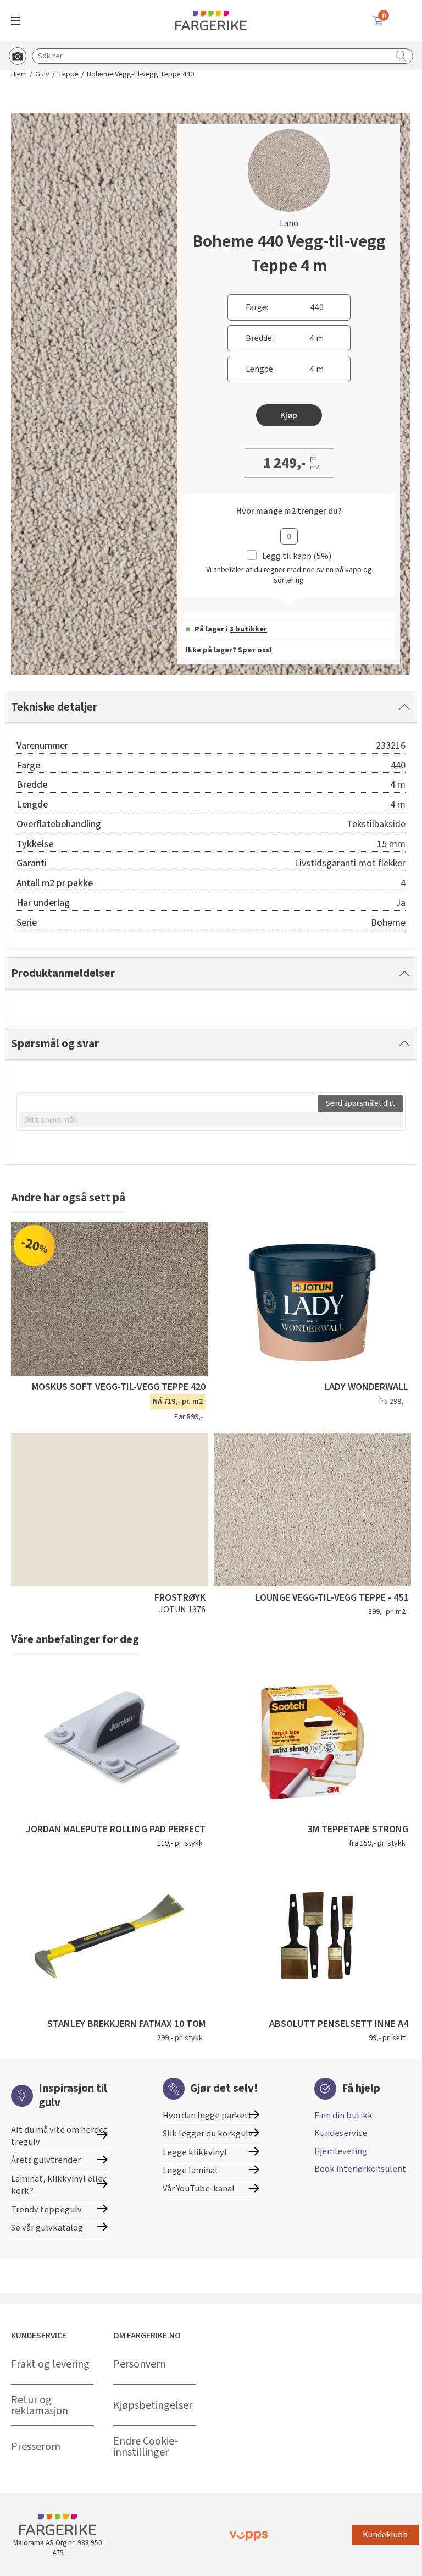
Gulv (42, 75)
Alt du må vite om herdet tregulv (59, 2136)
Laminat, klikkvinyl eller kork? (59, 2185)
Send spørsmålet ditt (360, 1103)
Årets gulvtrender (46, 2160)
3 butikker (248, 629)
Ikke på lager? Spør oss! (229, 650)
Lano (289, 223)
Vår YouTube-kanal (199, 2189)
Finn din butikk (343, 2116)
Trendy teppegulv (46, 2210)
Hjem (19, 75)
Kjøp (289, 415)
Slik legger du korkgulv (208, 2134)
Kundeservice (341, 2133)
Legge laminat (191, 2171)
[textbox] (211, 1120)
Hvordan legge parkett (207, 2116)
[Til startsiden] (211, 21)
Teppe (68, 75)
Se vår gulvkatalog (47, 2228)
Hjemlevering (341, 2151)
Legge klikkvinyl (195, 2152)
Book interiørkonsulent (360, 2169)
